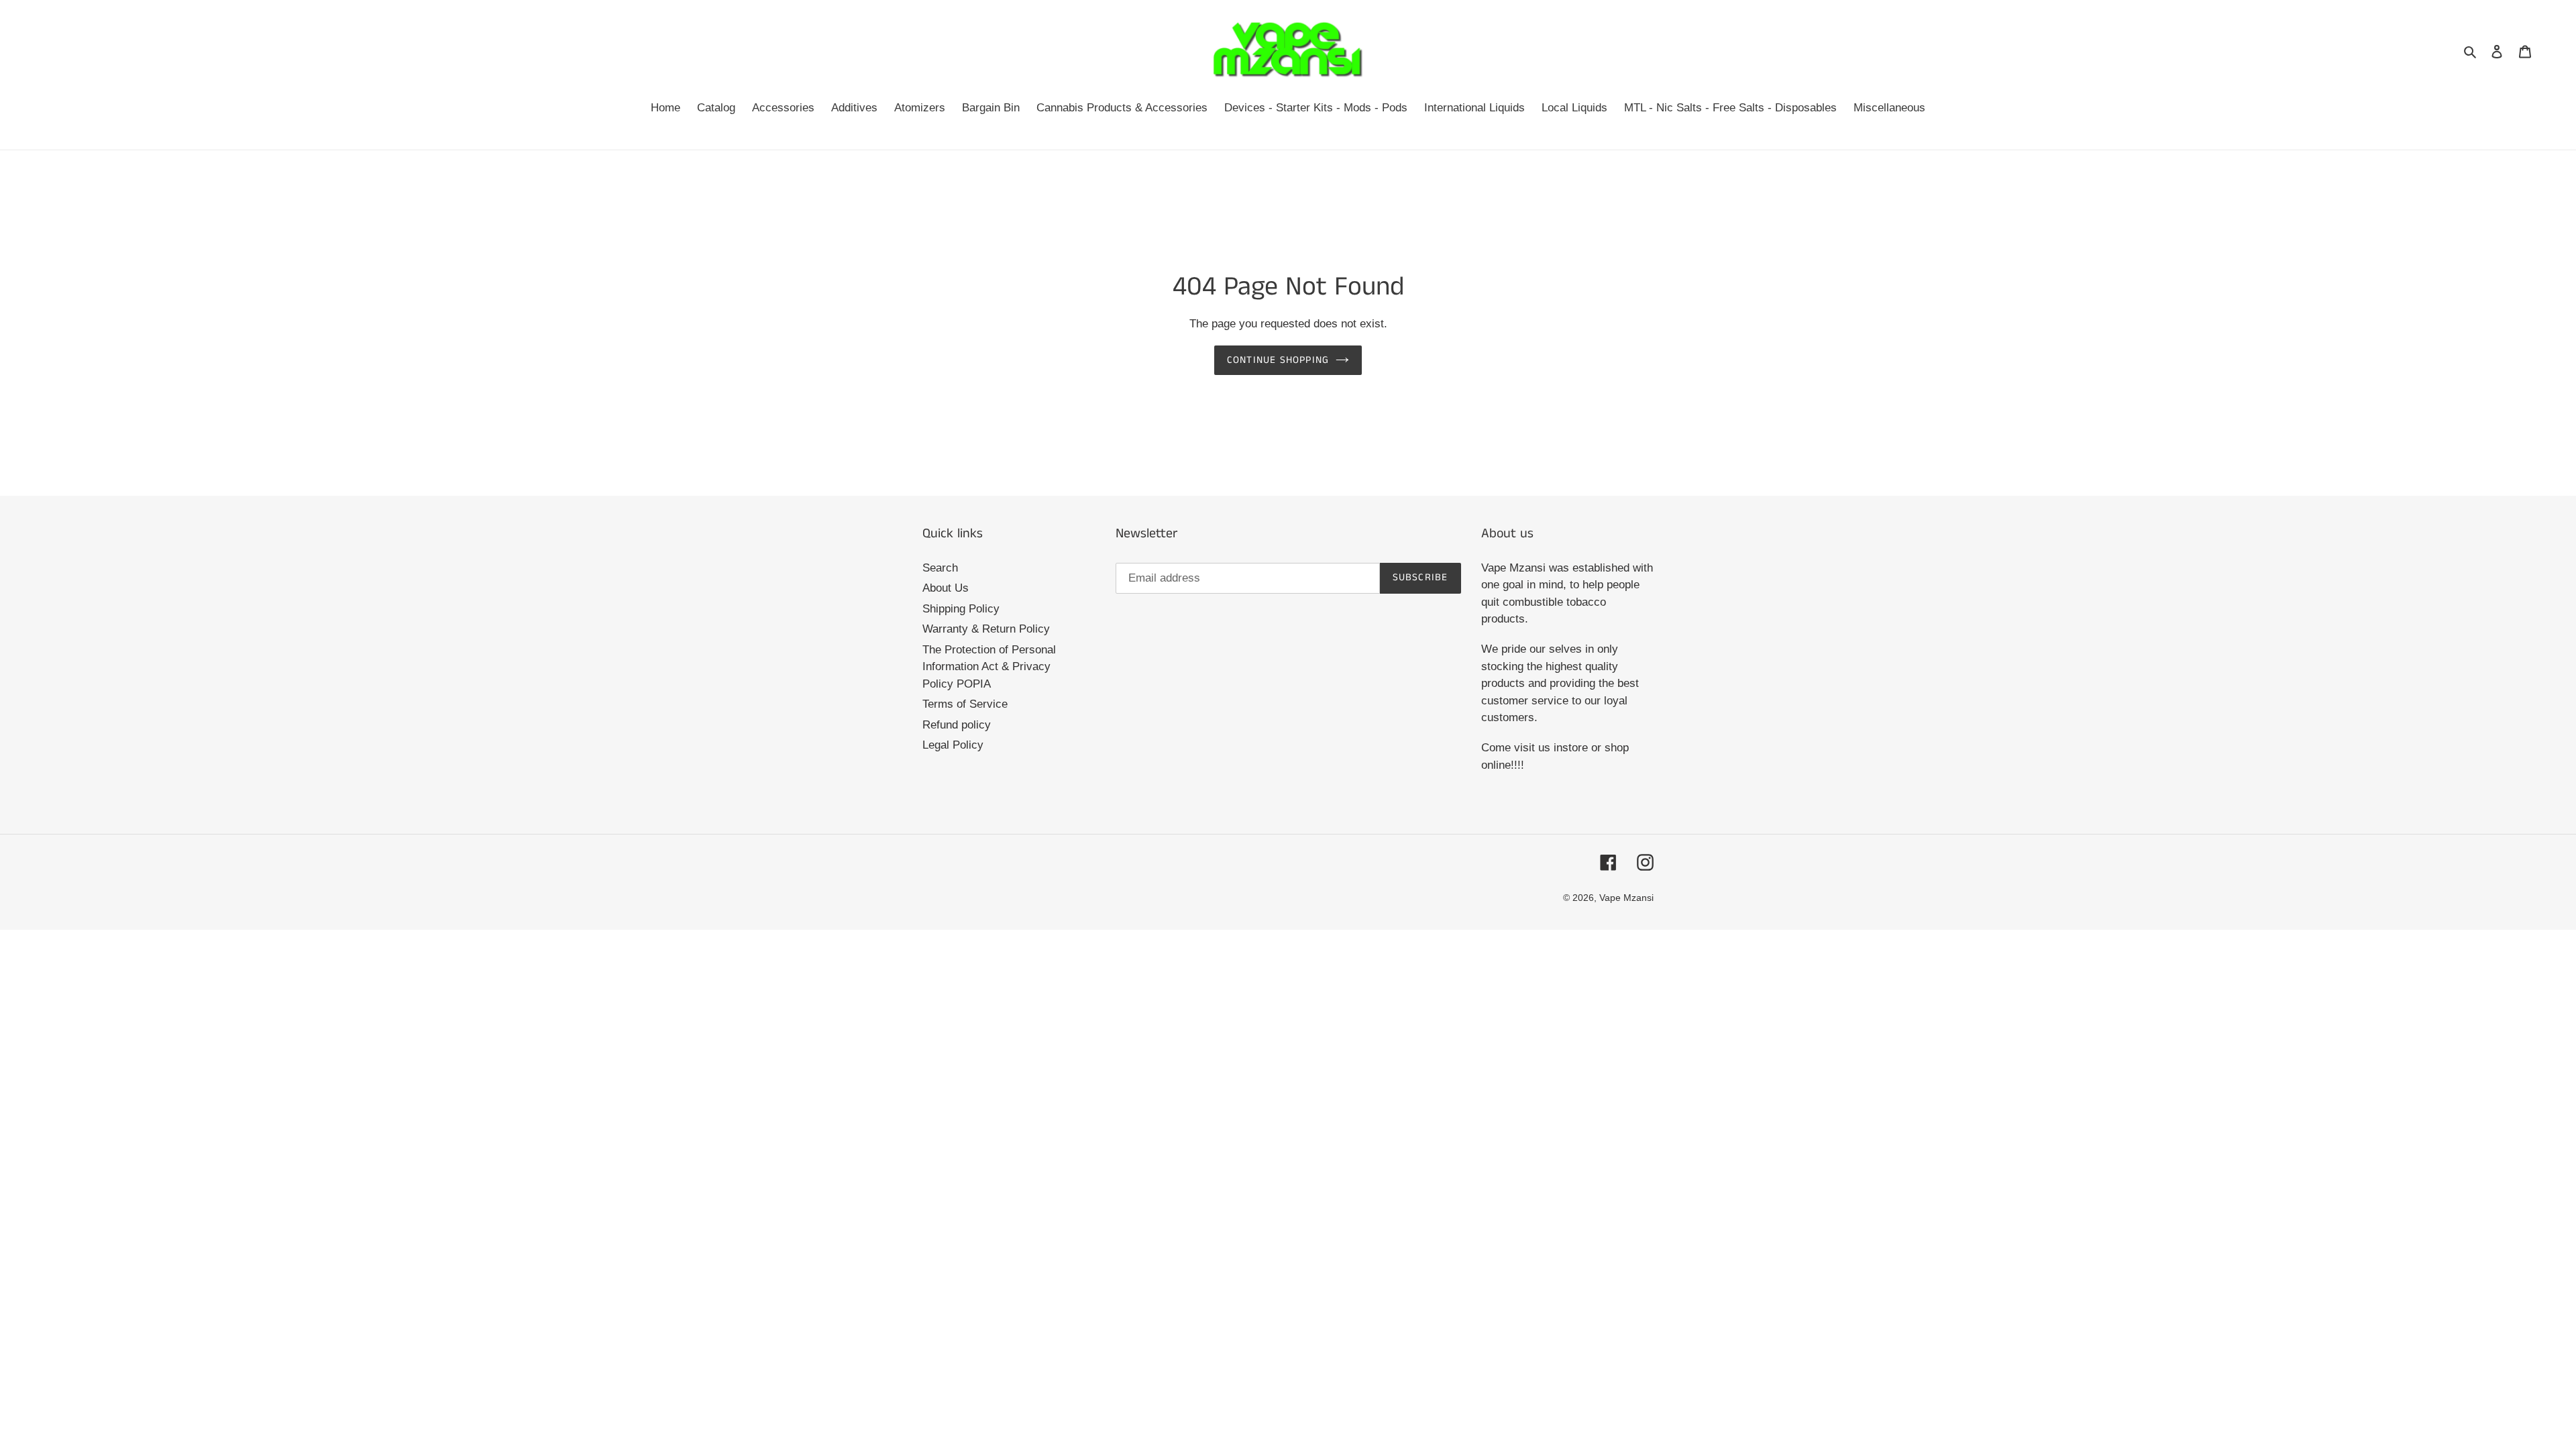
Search (940, 568)
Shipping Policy (961, 609)
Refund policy (957, 725)
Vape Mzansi (1626, 898)
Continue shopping (1278, 360)
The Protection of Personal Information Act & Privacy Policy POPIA (989, 667)
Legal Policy (953, 745)
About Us (946, 588)
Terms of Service (965, 704)
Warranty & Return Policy (986, 629)
